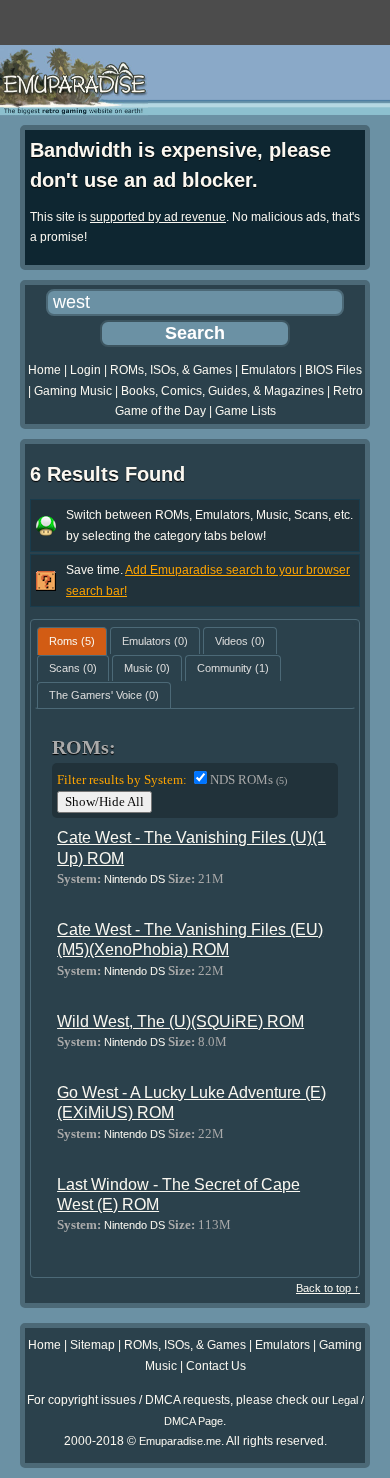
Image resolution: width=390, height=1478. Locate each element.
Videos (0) (240, 641)
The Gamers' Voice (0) (104, 695)
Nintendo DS (134, 879)
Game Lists (245, 411)
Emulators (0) (155, 641)
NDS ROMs (248, 779)
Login (85, 370)
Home (44, 370)
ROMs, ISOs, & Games (171, 370)
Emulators (268, 370)
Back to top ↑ (328, 1288)
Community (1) (233, 668)
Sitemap (92, 1345)
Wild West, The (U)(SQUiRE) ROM (180, 1021)
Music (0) (147, 668)
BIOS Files (333, 370)
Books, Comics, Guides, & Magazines (222, 391)
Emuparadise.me (180, 1441)
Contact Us (216, 1366)
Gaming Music (73, 391)
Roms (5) (72, 641)
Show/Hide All (104, 801)
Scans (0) (73, 668)
